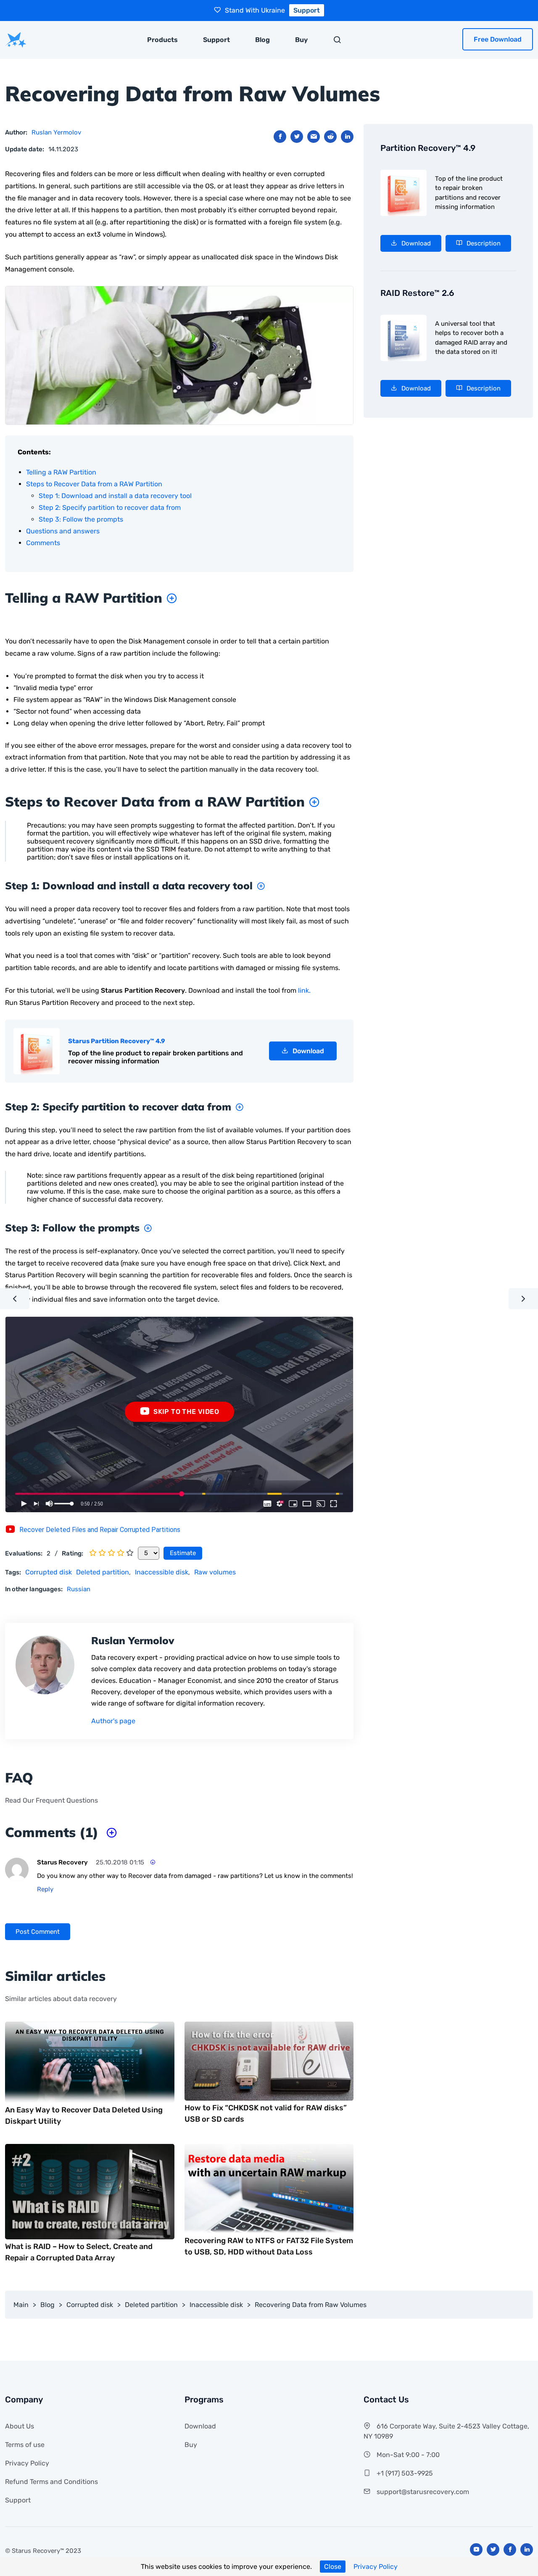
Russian (79, 1589)
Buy (301, 40)
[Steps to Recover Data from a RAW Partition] (312, 802)
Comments (43, 543)
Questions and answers (63, 531)
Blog (262, 40)
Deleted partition (103, 1572)
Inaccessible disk (162, 1572)
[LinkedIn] (347, 137)
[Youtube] (476, 2550)
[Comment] (150, 1862)
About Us (20, 2426)
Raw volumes (215, 1572)
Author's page (113, 1721)
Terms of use (25, 2445)
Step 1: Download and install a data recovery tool (115, 496)
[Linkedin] (527, 2550)
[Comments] (110, 1832)
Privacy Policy (376, 2567)
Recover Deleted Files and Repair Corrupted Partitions (100, 1530)
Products (162, 40)
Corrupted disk (49, 1572)
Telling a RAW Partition (61, 472)
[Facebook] (280, 137)
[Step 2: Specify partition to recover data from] (237, 1107)
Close (333, 2567)
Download (200, 2426)
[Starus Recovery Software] (16, 40)
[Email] (314, 137)
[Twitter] (297, 137)
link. (304, 990)
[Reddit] (330, 137)
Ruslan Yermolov (56, 132)
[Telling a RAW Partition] (170, 598)
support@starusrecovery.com (423, 2492)
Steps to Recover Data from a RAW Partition (94, 484)
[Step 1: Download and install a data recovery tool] (259, 886)
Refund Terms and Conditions (51, 2482)
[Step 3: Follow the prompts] (146, 1228)
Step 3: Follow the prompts (81, 519)
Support (216, 40)
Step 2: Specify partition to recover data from (110, 508)
